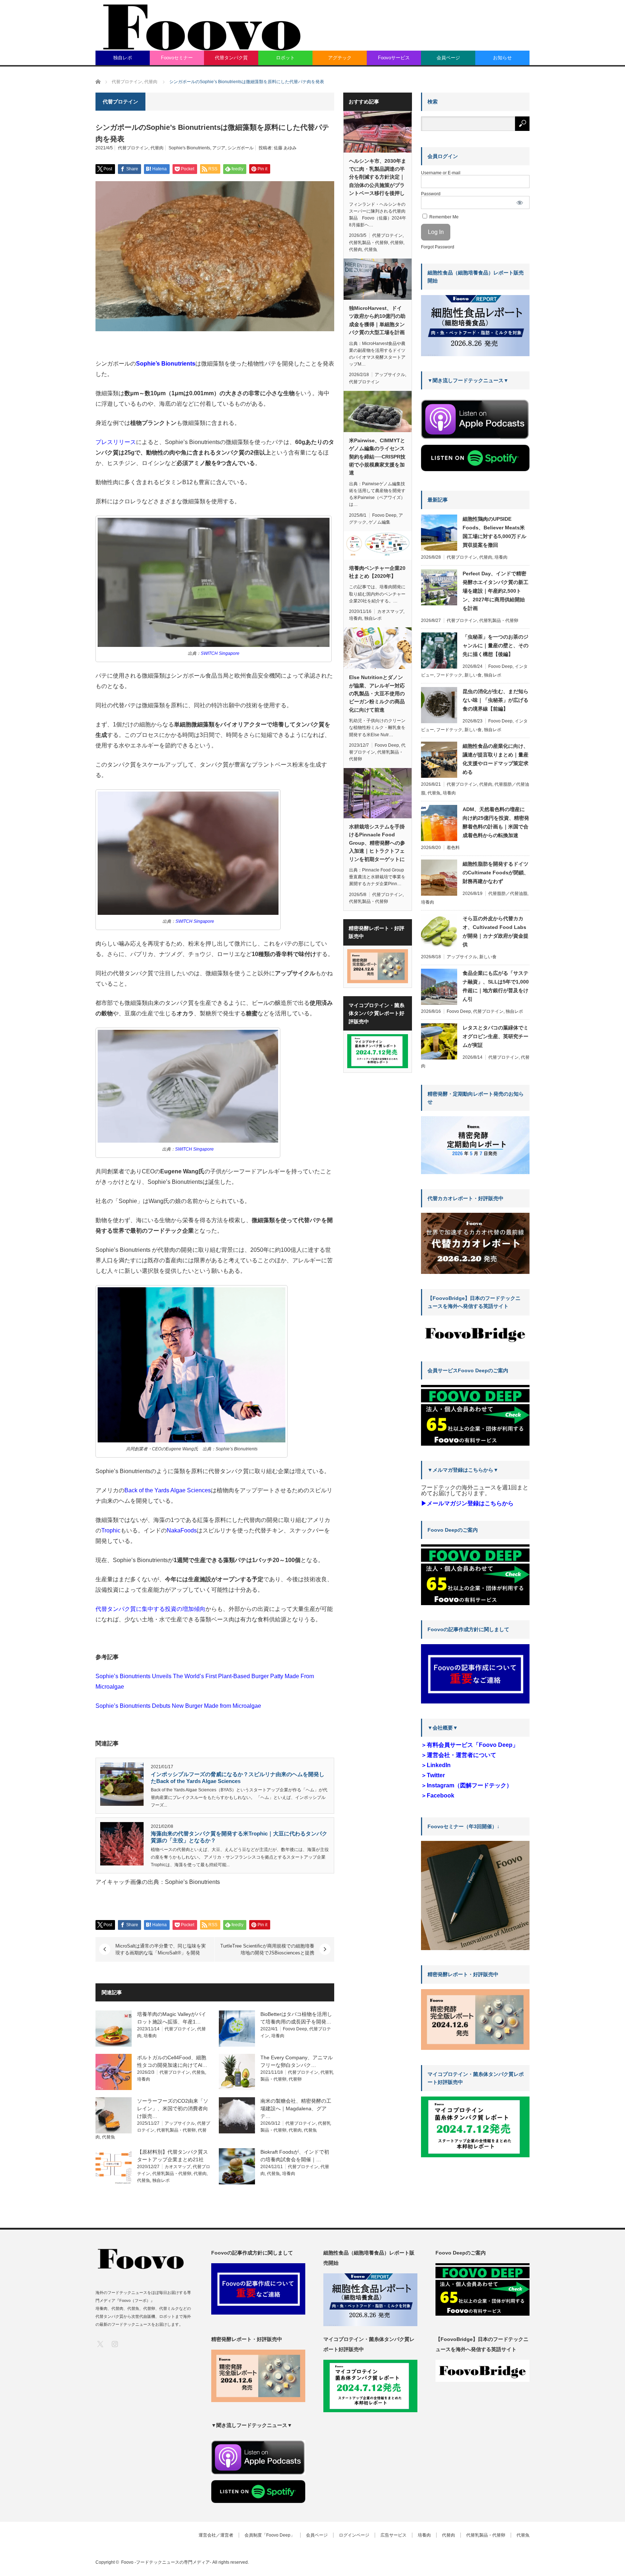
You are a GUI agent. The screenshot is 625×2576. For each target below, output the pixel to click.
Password (431, 194)
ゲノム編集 (379, 522)
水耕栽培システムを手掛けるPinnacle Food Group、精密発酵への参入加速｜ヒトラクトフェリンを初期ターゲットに (377, 843)
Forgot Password (438, 247)
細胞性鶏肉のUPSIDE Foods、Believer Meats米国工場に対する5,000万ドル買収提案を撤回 (494, 532)
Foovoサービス (394, 58)
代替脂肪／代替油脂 (508, 894)
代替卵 (295, 2079)
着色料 (453, 848)
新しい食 (473, 675)
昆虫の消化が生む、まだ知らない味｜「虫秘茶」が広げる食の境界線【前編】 (496, 700)
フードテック (449, 675)
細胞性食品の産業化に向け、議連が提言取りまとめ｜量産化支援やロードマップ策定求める (496, 759)
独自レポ (123, 58)
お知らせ (502, 58)
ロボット (285, 58)
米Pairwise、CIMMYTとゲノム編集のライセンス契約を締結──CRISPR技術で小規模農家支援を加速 (377, 457)
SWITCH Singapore (220, 653)
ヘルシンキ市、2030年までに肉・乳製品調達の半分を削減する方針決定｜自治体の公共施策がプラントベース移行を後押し (378, 177)
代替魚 (199, 2072)
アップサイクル (180, 2123)
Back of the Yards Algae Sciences (168, 1490)
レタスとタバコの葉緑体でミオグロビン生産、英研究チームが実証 (496, 1036)
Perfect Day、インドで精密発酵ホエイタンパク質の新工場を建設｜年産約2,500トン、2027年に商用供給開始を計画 (496, 591)
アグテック (340, 58)
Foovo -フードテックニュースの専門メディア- (166, 2562)
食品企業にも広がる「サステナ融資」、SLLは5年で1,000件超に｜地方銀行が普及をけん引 (496, 986)
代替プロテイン (133, 148)
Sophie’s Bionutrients (166, 364)
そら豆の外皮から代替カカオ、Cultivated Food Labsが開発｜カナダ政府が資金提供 (496, 931)
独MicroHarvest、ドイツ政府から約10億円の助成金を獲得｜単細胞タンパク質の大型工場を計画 (377, 320)
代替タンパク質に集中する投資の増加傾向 (150, 1609)
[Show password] (520, 202)
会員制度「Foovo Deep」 (270, 2535)
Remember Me (443, 217)
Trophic (111, 1530)
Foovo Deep (295, 2029)
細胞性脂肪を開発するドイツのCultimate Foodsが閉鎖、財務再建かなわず (496, 873)
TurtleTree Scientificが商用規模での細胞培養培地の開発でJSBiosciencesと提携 (267, 1949)
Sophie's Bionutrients (189, 148)
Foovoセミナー (177, 58)
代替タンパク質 (231, 58)
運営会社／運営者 (216, 2535)
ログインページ (354, 2535)
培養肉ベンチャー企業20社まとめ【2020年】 (377, 572)
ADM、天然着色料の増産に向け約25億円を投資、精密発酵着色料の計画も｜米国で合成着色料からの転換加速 (496, 822)
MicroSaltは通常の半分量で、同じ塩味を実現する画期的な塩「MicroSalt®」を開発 (161, 1949)
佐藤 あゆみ (285, 148)
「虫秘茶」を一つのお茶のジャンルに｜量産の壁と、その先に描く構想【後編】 (496, 645)
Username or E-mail (441, 173)
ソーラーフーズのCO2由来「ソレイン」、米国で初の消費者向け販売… (173, 2108)
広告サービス (394, 2535)
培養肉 (150, 2036)
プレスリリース (116, 442)
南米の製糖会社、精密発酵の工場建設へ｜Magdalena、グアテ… (296, 2108)
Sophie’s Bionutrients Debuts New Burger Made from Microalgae (178, 1706)
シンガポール (241, 148)
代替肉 (157, 148)
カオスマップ (178, 2167)
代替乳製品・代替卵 (176, 2130)
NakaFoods (182, 1530)
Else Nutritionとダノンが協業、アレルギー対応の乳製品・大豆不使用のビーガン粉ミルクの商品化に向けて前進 (377, 694)
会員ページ (448, 58)
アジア (219, 148)
